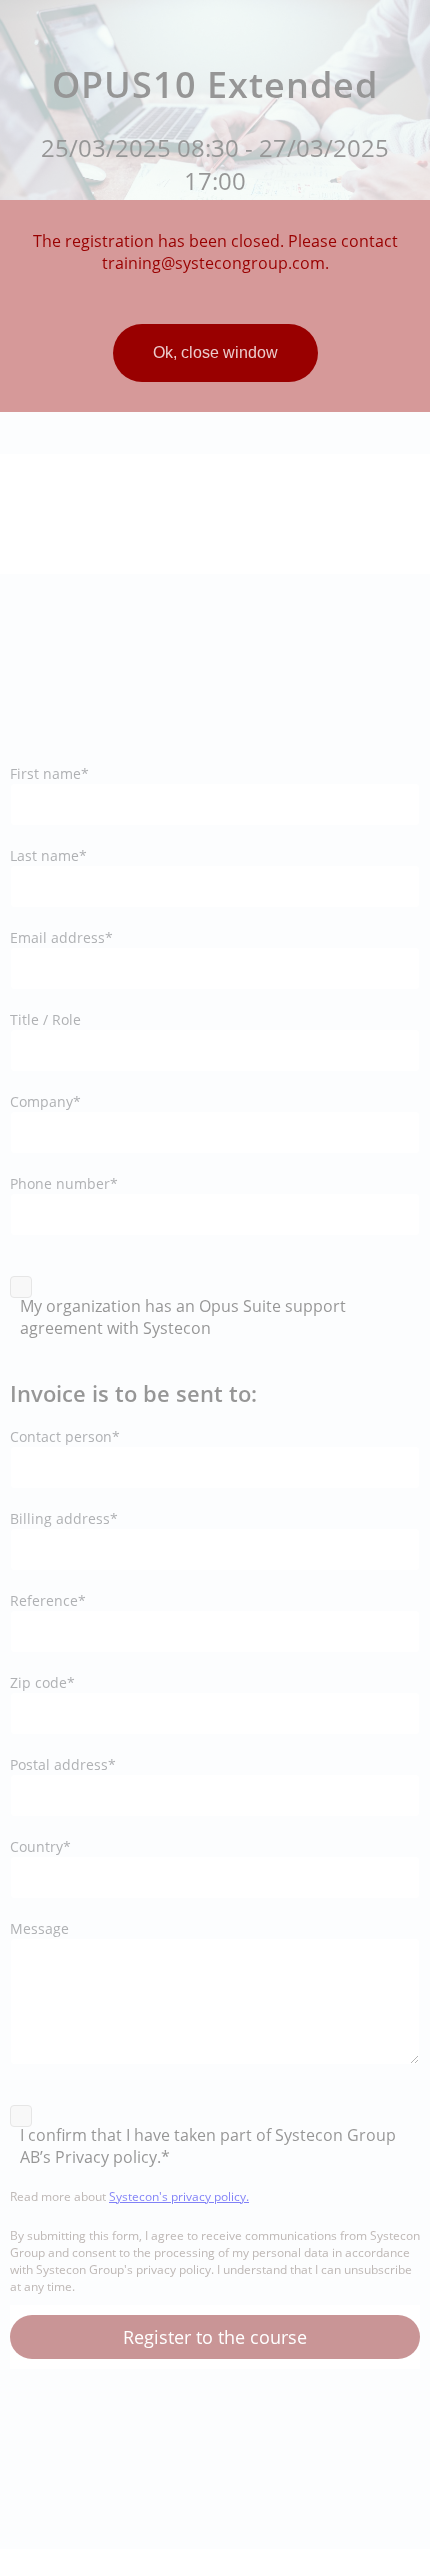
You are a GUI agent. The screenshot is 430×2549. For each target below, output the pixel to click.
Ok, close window (215, 352)
